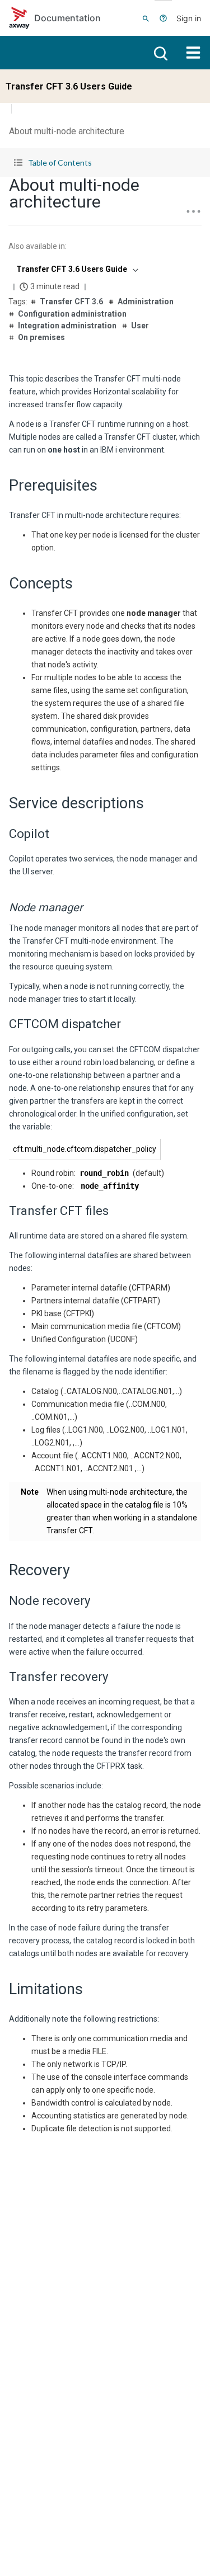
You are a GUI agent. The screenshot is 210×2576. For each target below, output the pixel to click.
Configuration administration (72, 314)
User (140, 326)
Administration (146, 302)
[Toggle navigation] (193, 53)
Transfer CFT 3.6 (71, 302)
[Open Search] (146, 18)
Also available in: (38, 246)
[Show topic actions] (193, 211)
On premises (41, 337)
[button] (105, 163)
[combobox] (76, 269)
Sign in (189, 18)
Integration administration (67, 326)
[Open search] (160, 53)
